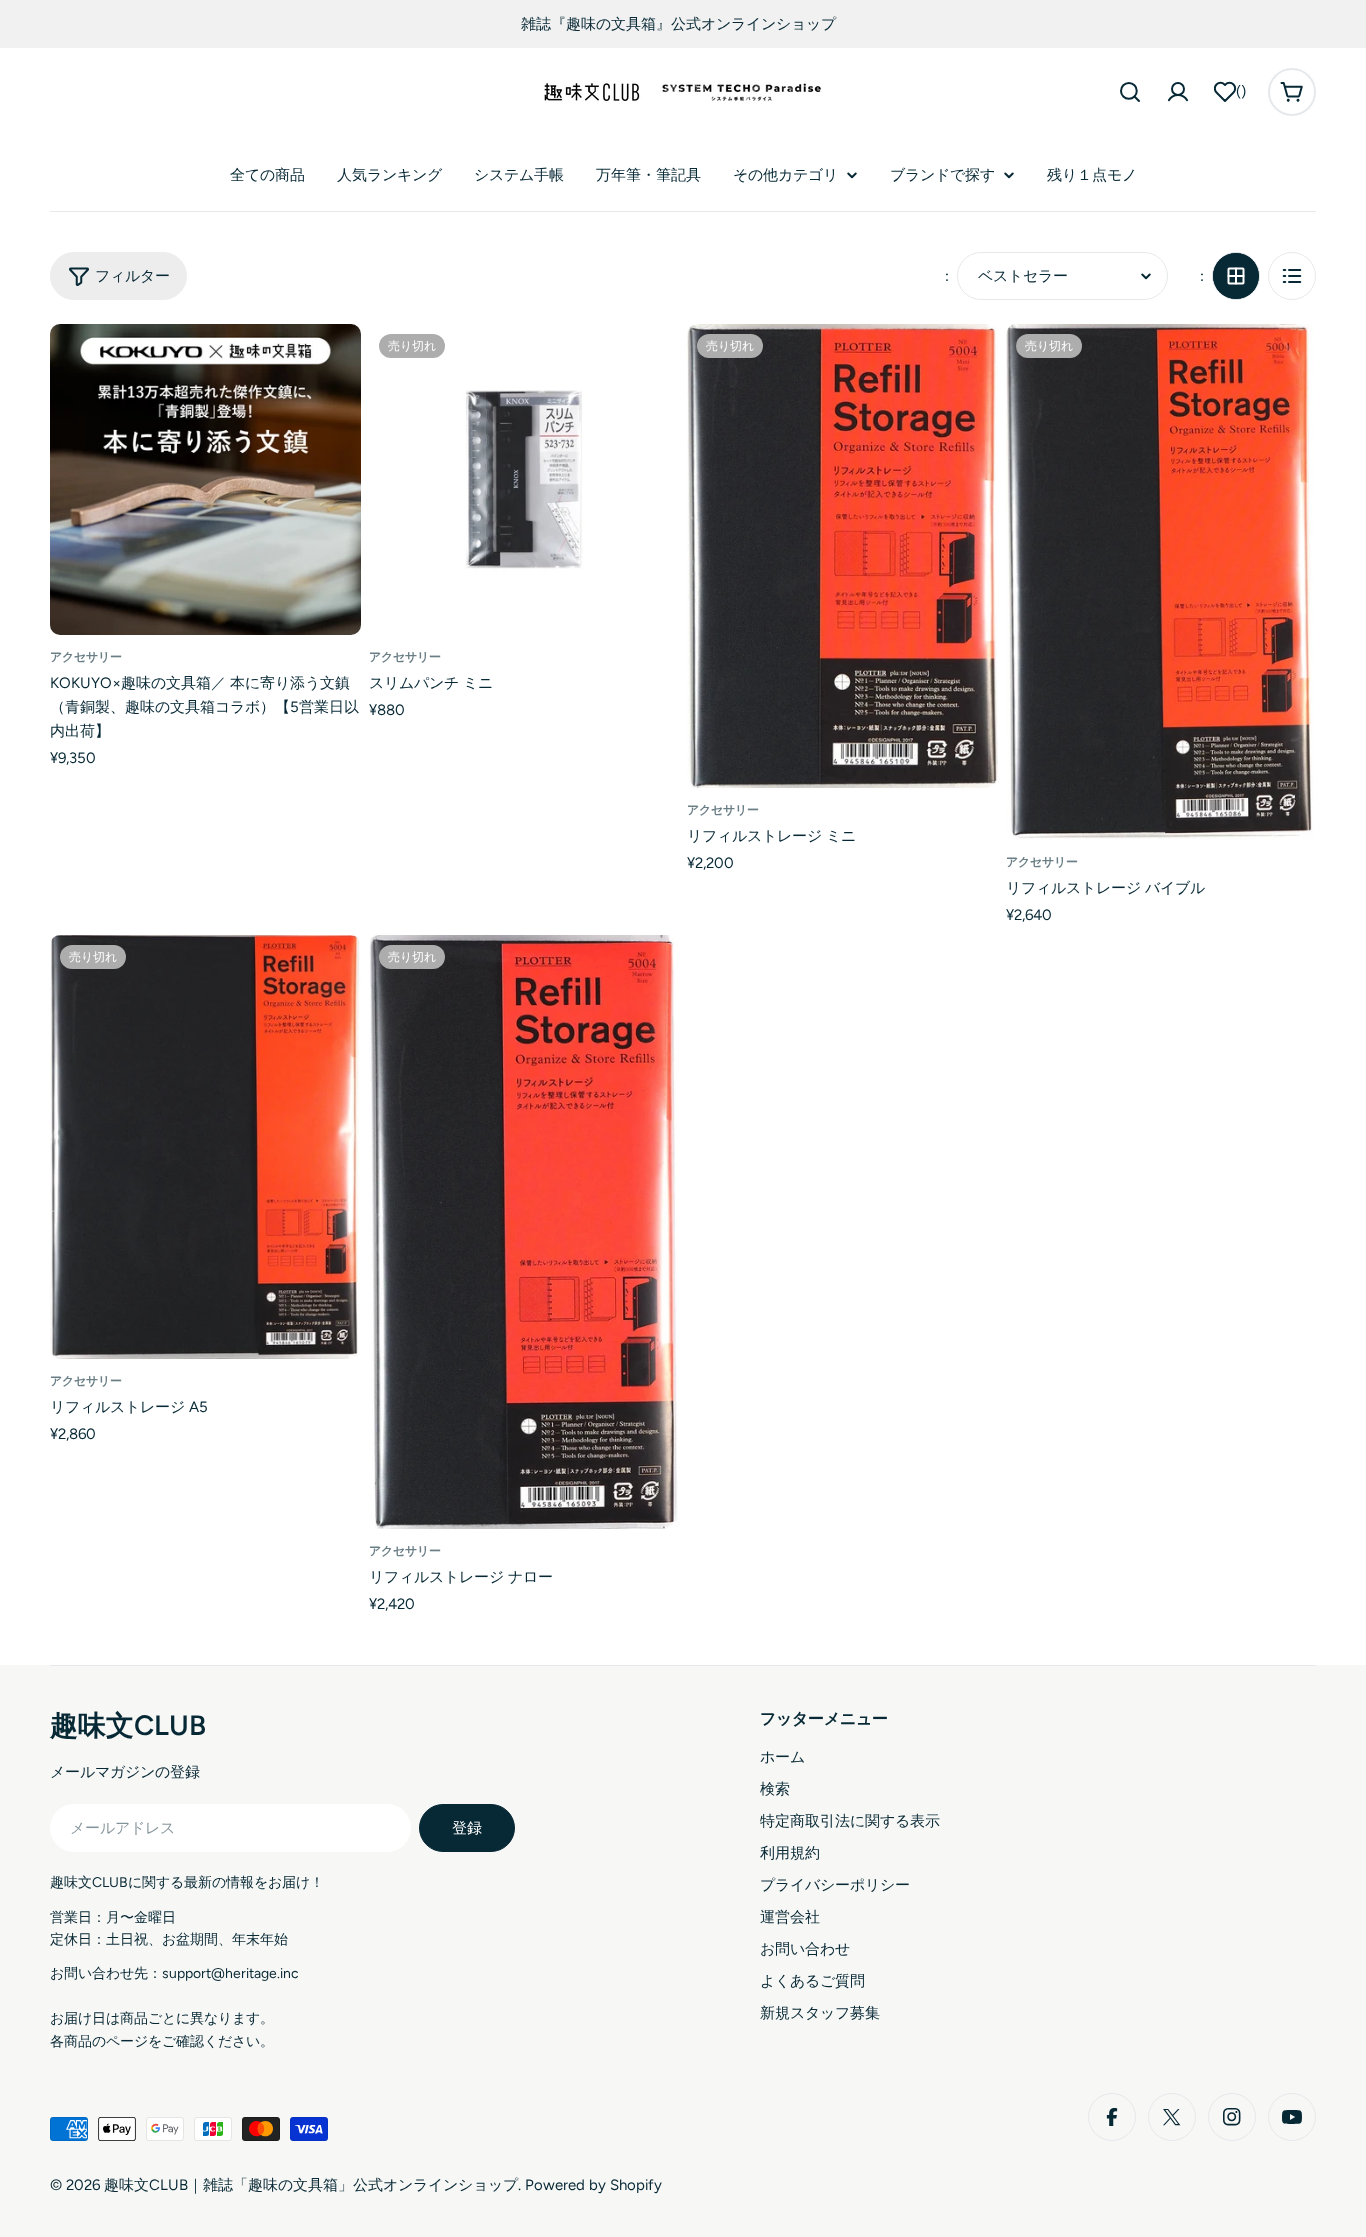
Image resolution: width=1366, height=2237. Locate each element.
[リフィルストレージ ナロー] (524, 1232)
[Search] (1130, 92)
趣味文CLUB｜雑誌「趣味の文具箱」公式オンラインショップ (311, 2185)
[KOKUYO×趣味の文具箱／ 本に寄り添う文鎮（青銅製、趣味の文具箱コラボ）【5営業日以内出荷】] (205, 479)
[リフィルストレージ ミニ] (842, 556)
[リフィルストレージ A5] (205, 1147)
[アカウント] (1178, 92)
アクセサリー (86, 657)
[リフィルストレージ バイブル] (1161, 582)
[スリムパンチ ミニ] (524, 479)
